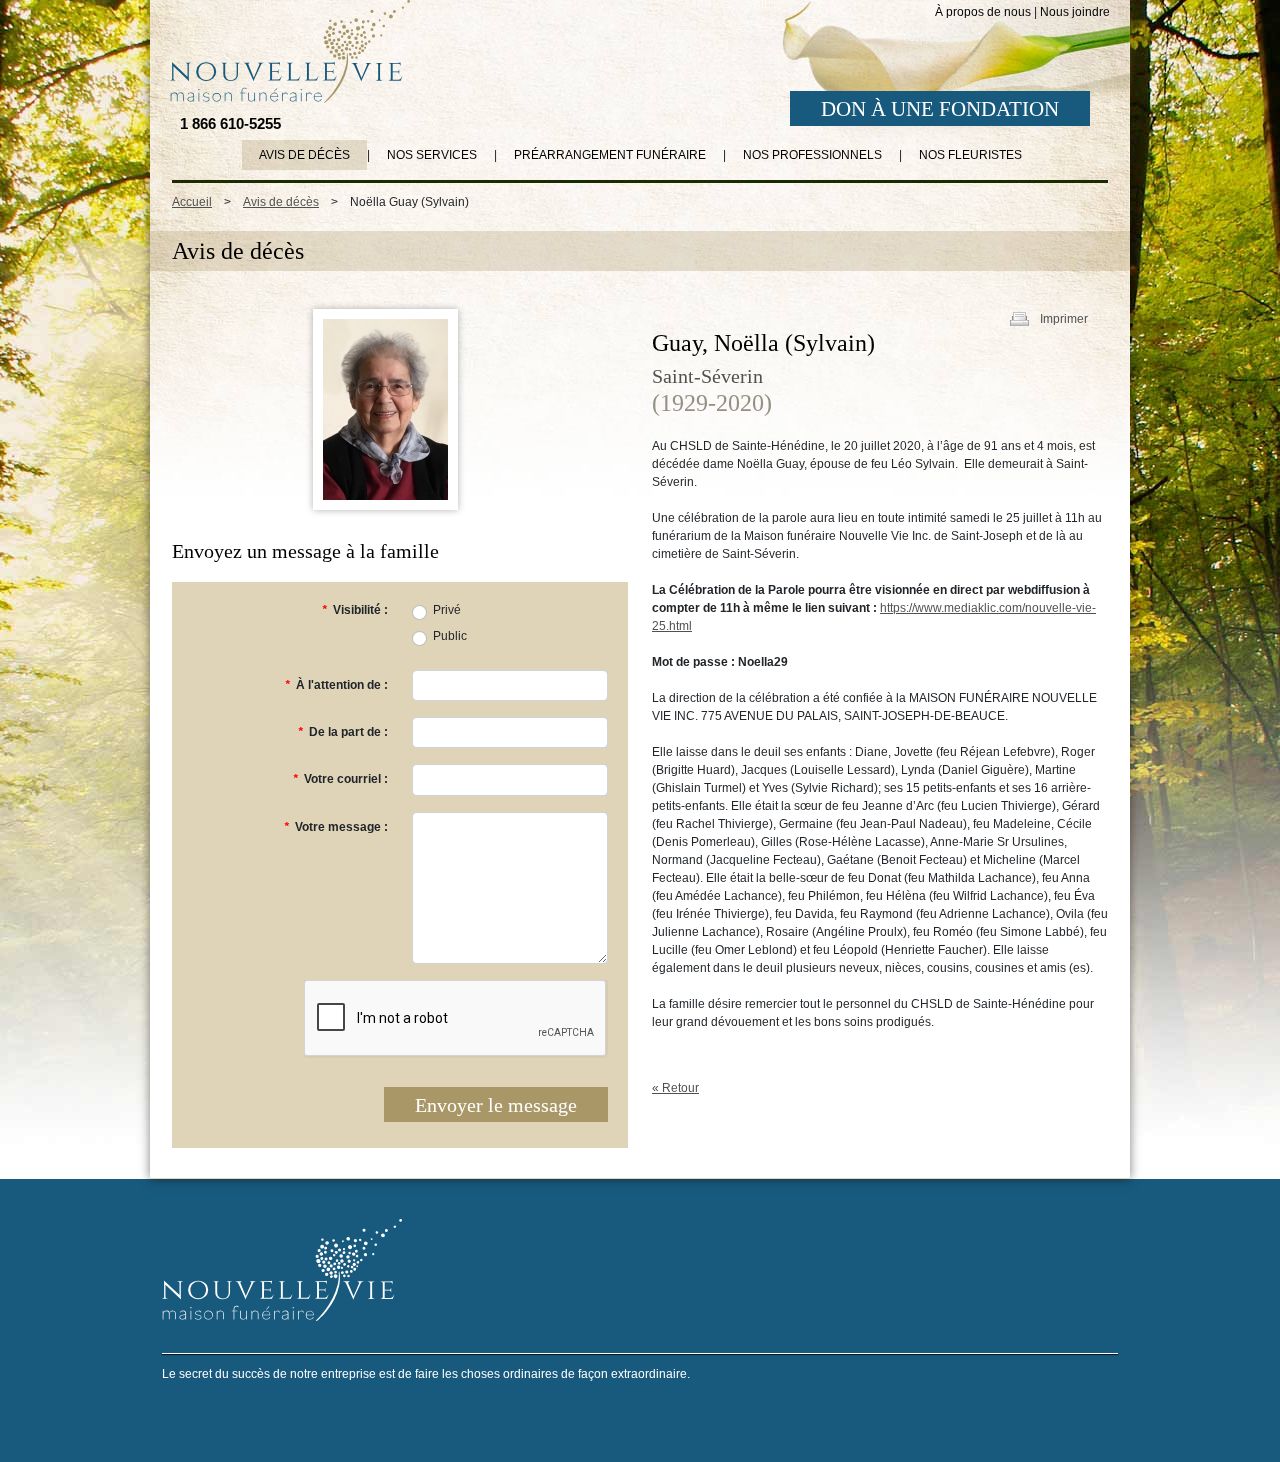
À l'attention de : (336, 685)
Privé (447, 610)
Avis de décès (304, 155)
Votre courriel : (340, 779)
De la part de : (343, 732)
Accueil (192, 202)
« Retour (675, 1088)
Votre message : (336, 827)
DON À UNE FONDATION (940, 109)
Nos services (432, 155)
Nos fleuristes (970, 155)
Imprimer (1064, 319)
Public (450, 636)
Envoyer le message (496, 1105)
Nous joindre (1075, 12)
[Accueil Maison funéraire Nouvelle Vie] (286, 51)
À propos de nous (983, 12)
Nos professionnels (812, 155)
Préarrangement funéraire (610, 155)
